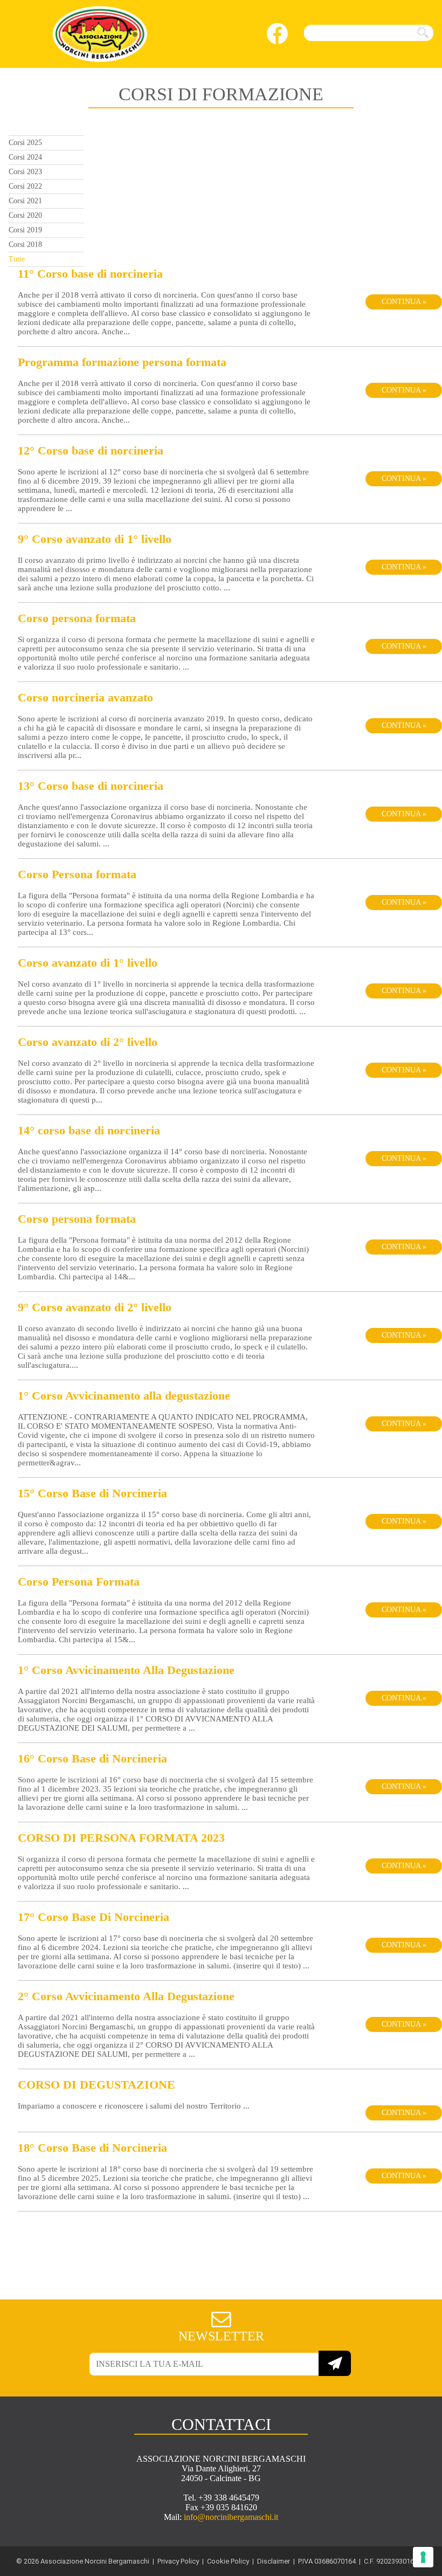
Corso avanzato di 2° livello (88, 1042)
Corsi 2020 (25, 215)
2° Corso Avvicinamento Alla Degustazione (126, 1996)
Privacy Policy (178, 2561)
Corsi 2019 (25, 230)
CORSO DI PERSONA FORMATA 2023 (121, 1838)
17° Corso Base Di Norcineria (94, 1917)
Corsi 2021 (25, 201)
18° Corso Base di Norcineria (92, 2148)
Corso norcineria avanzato (85, 697)
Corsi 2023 (25, 172)
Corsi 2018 (25, 244)
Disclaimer (274, 2561)
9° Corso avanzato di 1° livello (95, 539)
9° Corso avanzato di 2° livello (95, 1307)
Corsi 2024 (25, 157)
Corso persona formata (77, 618)
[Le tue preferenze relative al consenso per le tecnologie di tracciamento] (423, 2557)
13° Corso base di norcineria (91, 786)
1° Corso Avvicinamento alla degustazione (124, 1396)
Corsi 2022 (25, 186)
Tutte (17, 259)
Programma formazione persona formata (122, 362)
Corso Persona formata (77, 874)
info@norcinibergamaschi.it (231, 2517)
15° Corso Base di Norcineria (92, 1493)
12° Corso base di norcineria (91, 450)
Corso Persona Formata (79, 1582)
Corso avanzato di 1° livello (88, 963)
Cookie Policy (228, 2561)
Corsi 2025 (25, 143)
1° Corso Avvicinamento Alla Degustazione (126, 1670)
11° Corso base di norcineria (90, 274)
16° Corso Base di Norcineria (92, 1758)
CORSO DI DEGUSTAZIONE (96, 2085)
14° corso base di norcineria (89, 1130)
